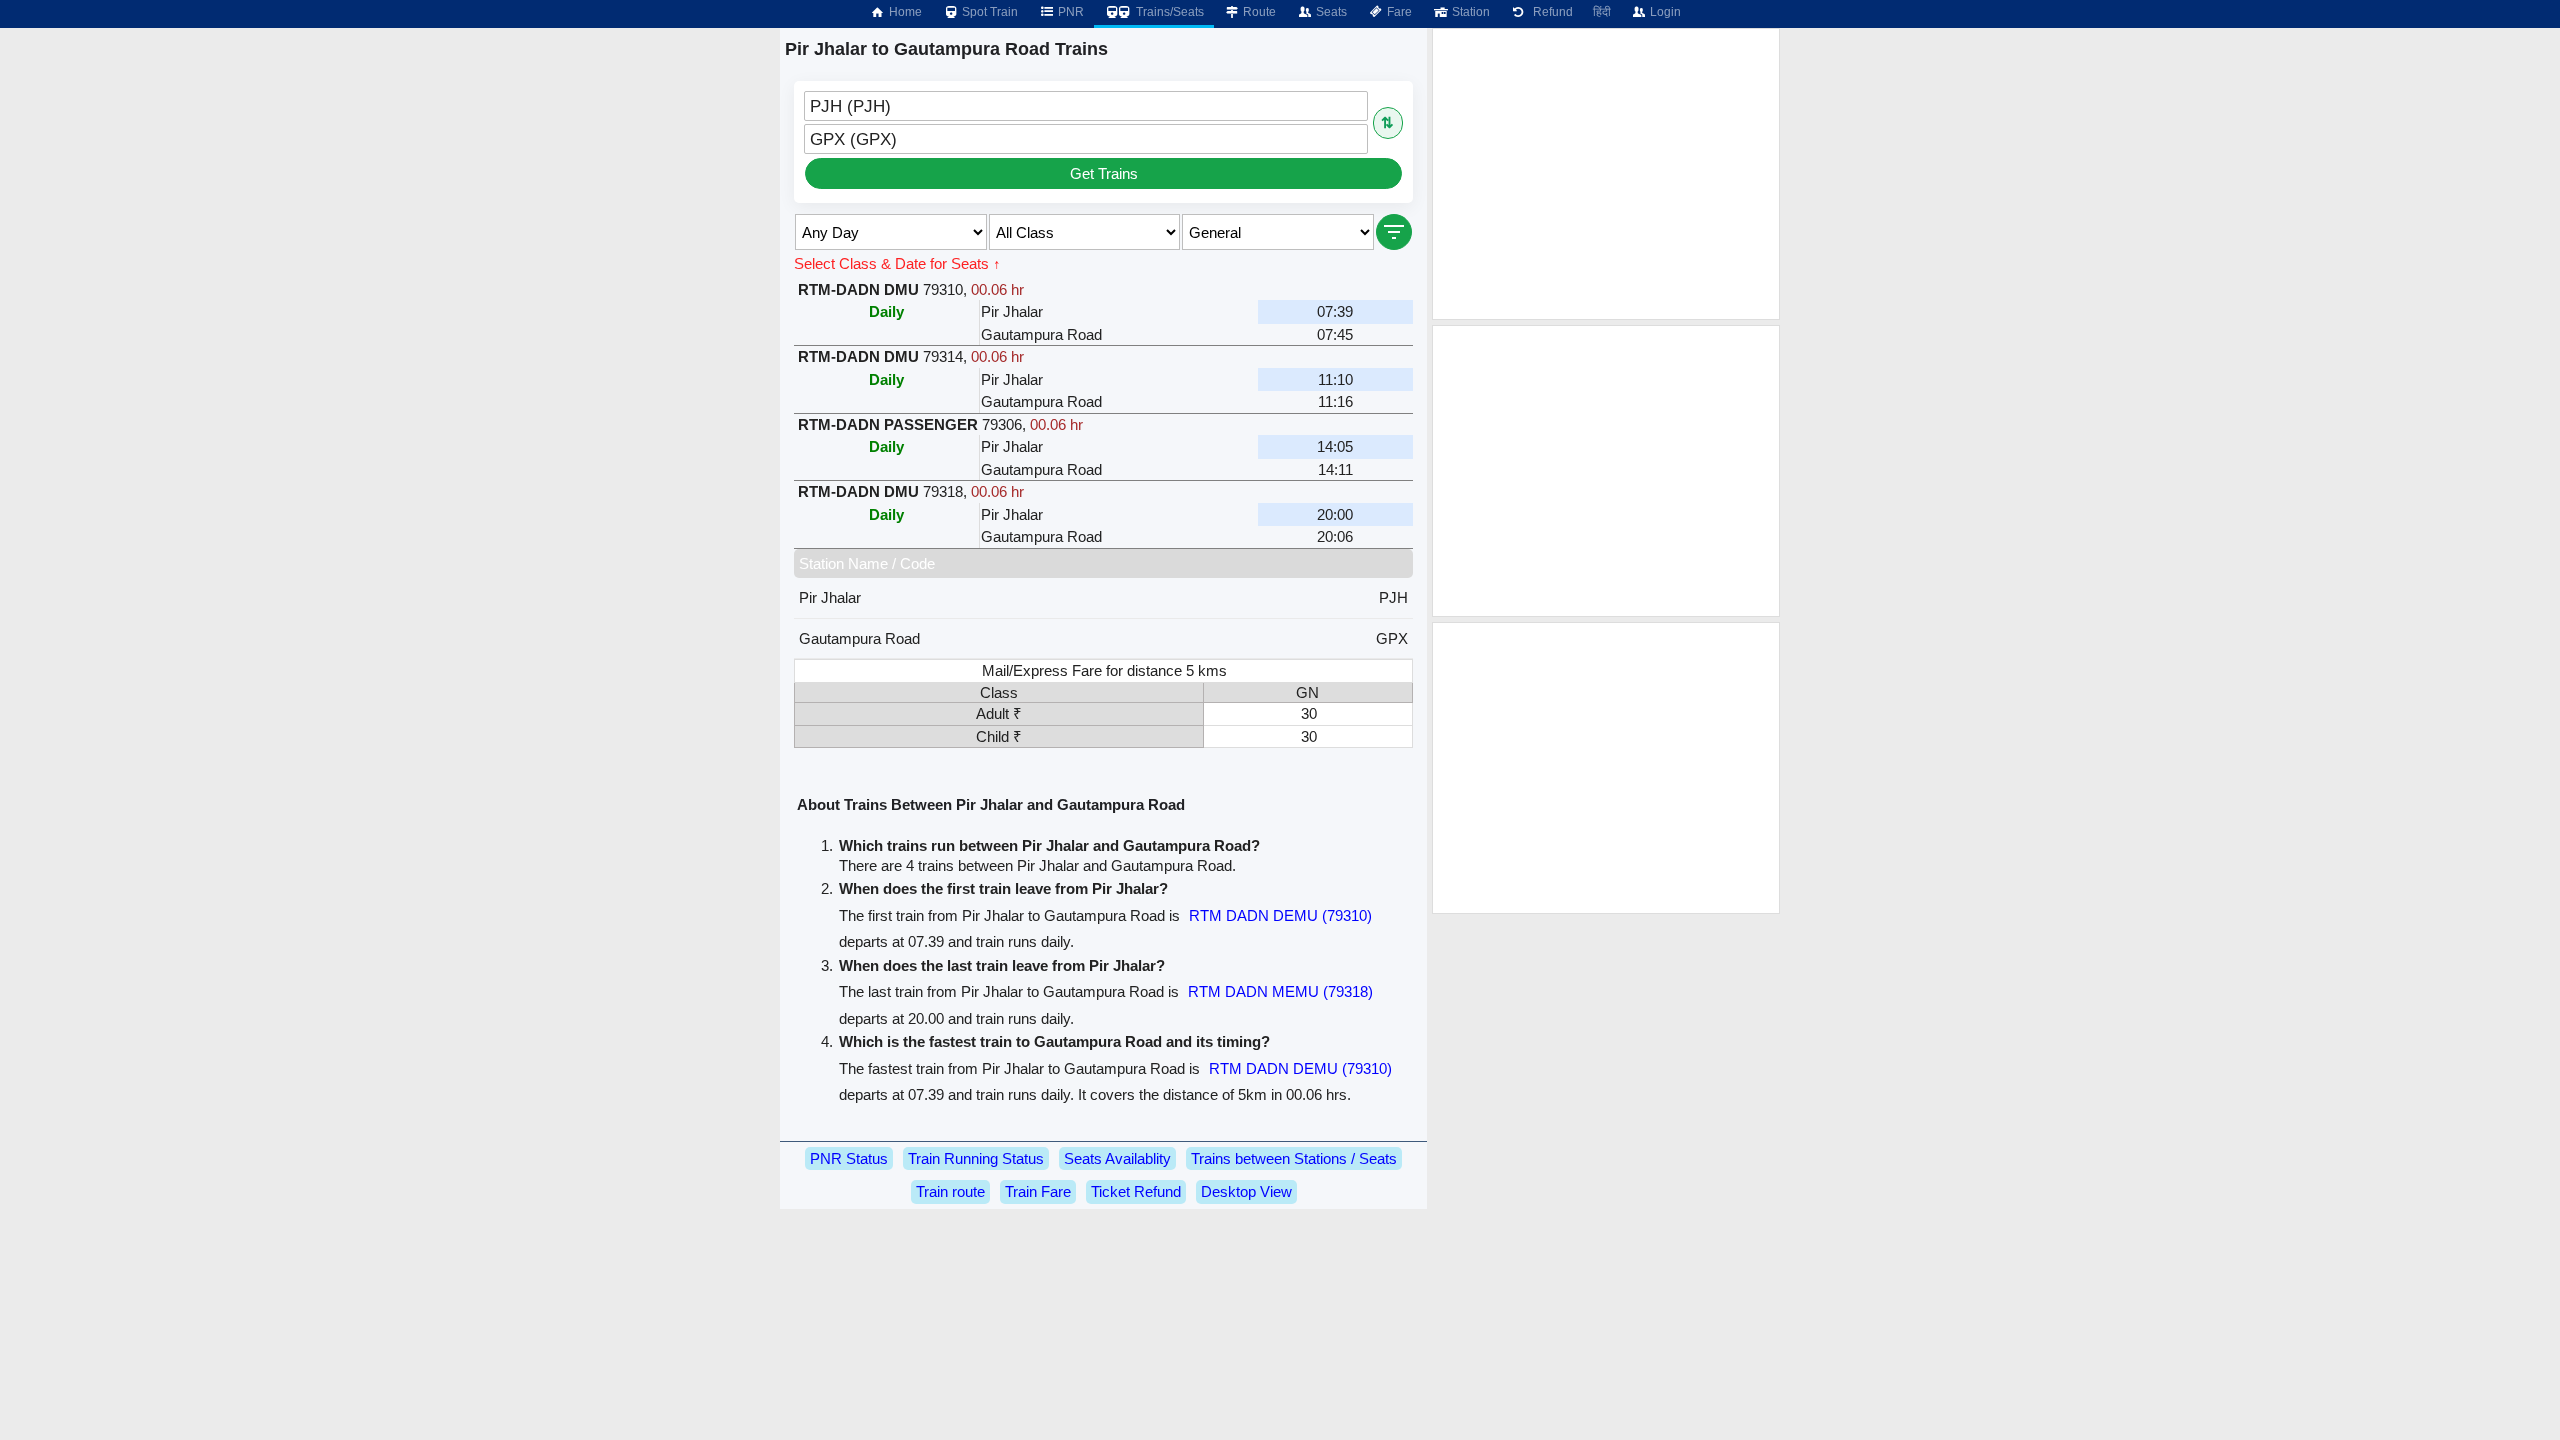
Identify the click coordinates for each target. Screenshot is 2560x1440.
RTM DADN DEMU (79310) (1280, 915)
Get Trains (1104, 173)
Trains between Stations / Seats (1294, 1158)
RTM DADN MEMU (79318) (1280, 991)
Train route (950, 1191)
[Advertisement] (1606, 174)
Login (1664, 12)
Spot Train (988, 12)
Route (1258, 12)
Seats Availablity (1117, 1158)
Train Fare (1038, 1191)
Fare (1398, 12)
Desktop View (1246, 1191)
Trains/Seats (1168, 12)
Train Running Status (976, 1158)
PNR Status (849, 1158)
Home (904, 12)
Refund (1550, 12)
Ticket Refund (1136, 1191)
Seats (1330, 12)
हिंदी (1602, 12)
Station (1469, 12)
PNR (1069, 12)
